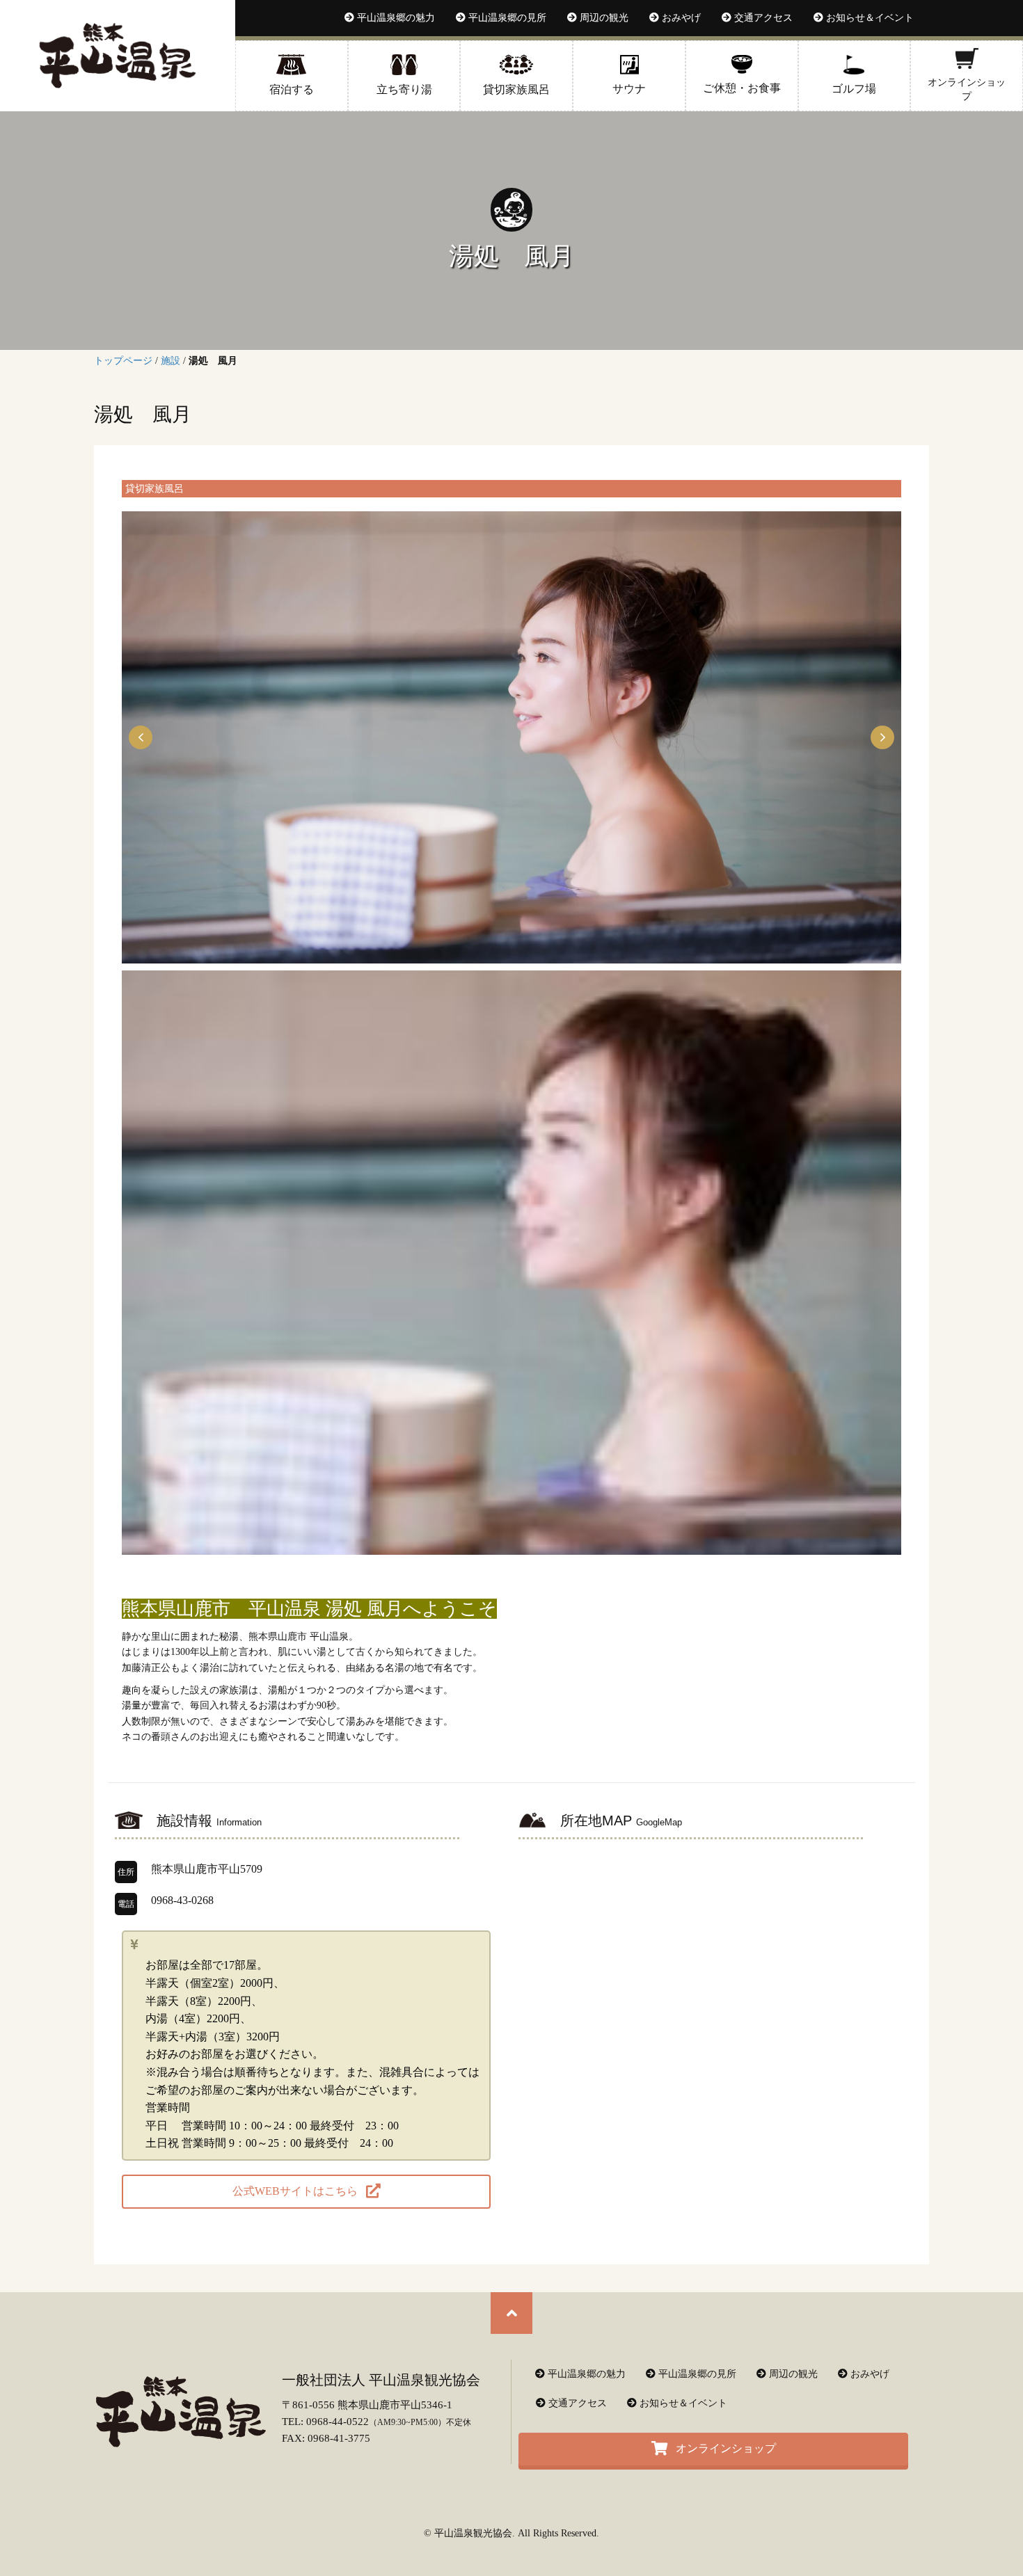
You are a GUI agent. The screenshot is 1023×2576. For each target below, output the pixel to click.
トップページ (123, 361)
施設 (170, 361)
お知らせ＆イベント (682, 2403)
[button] (141, 737)
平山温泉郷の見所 (696, 2374)
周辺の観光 (792, 2374)
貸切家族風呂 (154, 488)
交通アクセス (576, 2403)
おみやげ (869, 2374)
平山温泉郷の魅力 (585, 2374)
